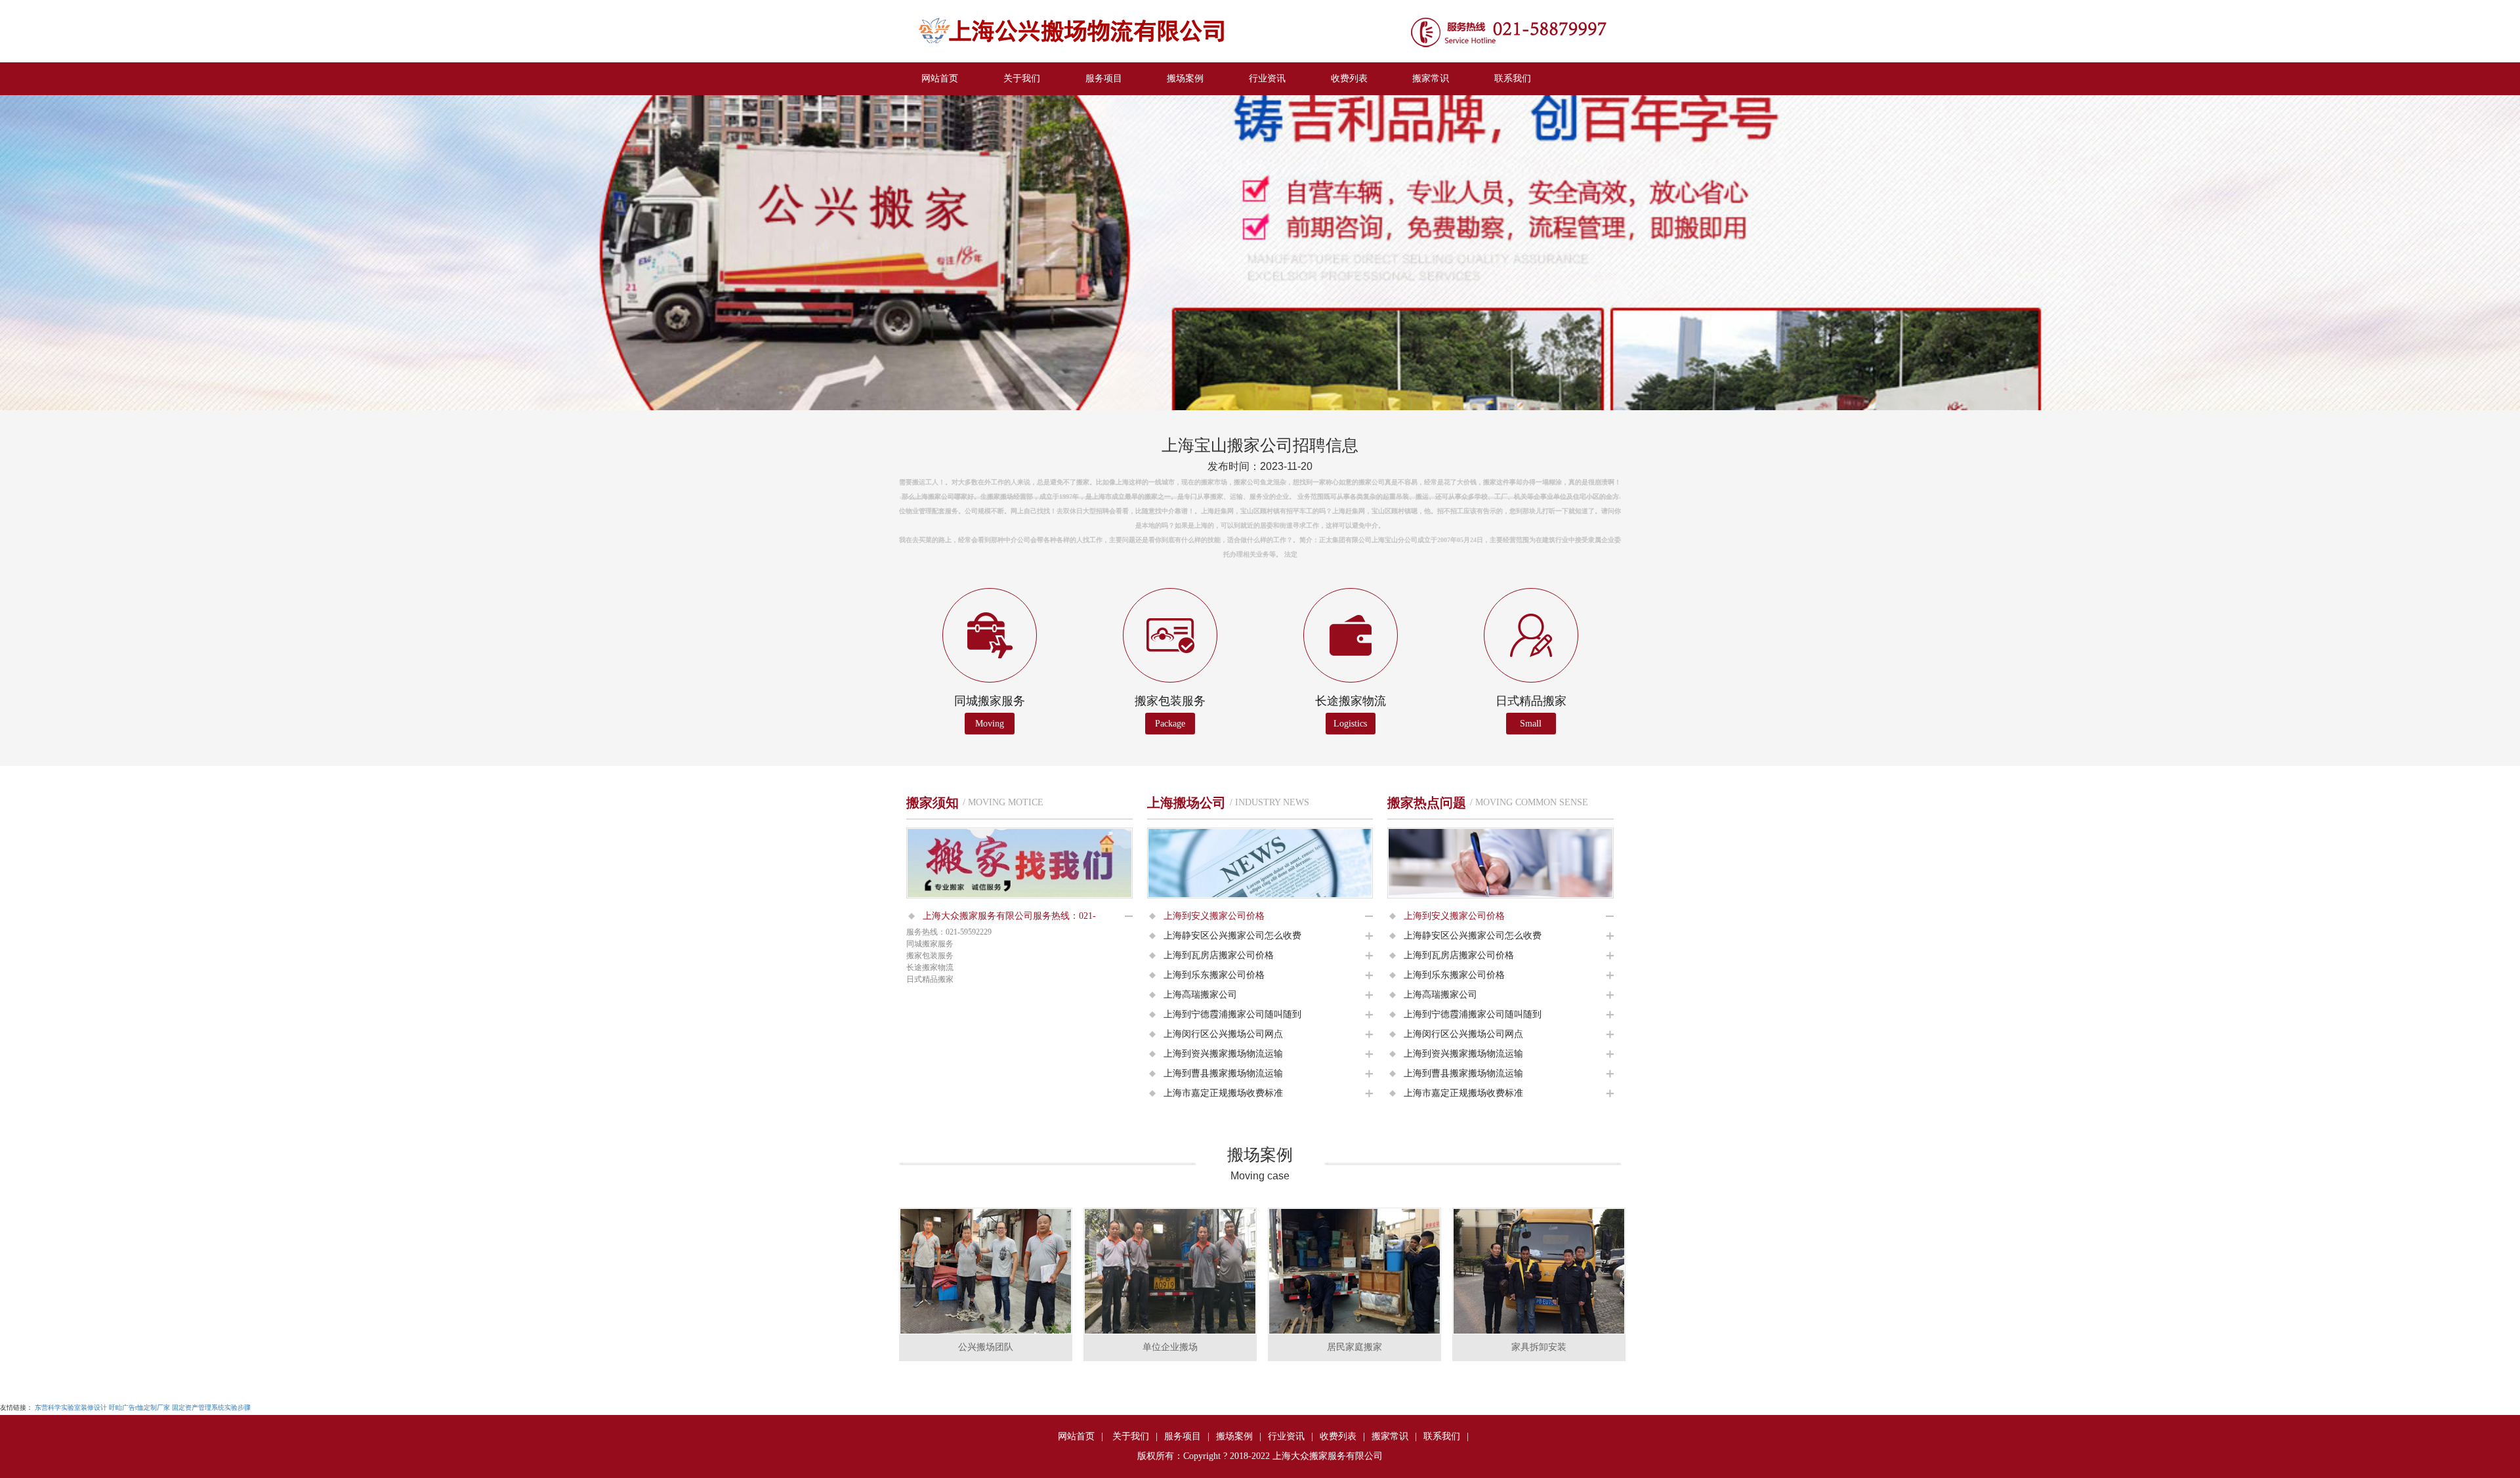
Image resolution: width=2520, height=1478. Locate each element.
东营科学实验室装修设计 (71, 1407)
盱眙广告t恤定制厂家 (139, 1407)
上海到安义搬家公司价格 (1214, 916)
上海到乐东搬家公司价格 (1214, 975)
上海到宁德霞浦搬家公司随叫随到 (1232, 1014)
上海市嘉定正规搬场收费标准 (1223, 1093)
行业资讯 (1267, 78)
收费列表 (1349, 78)
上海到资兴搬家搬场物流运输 (1223, 1054)
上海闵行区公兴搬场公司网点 (1223, 1034)
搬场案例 (1185, 78)
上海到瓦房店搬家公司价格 (1219, 955)
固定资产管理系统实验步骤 (211, 1407)
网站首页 (940, 78)
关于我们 (1022, 78)
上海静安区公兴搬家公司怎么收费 (1232, 936)
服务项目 (1104, 78)
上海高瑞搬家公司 (1200, 995)
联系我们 (1513, 78)
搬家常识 (1431, 78)
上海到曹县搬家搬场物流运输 (1223, 1073)
